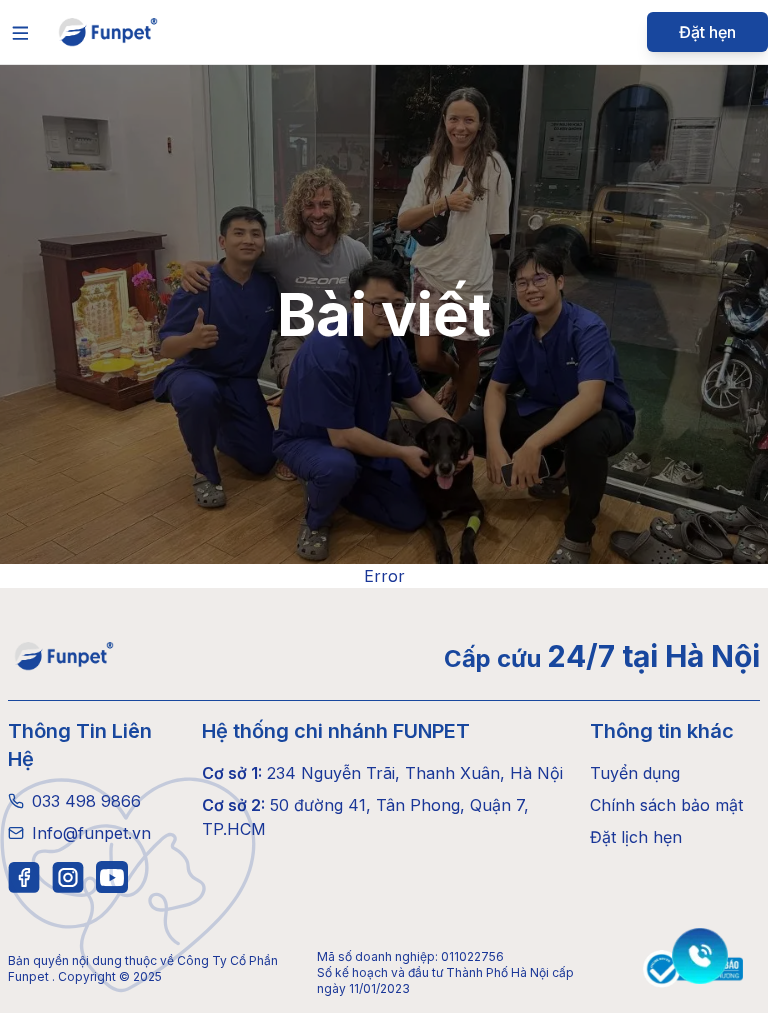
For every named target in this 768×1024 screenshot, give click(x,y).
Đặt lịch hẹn (636, 837)
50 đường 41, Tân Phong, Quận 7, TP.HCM (365, 817)
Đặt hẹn (707, 32)
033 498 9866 (86, 801)
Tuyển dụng (635, 773)
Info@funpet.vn (91, 833)
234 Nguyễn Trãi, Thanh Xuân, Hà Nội (382, 773)
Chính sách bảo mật (666, 805)
